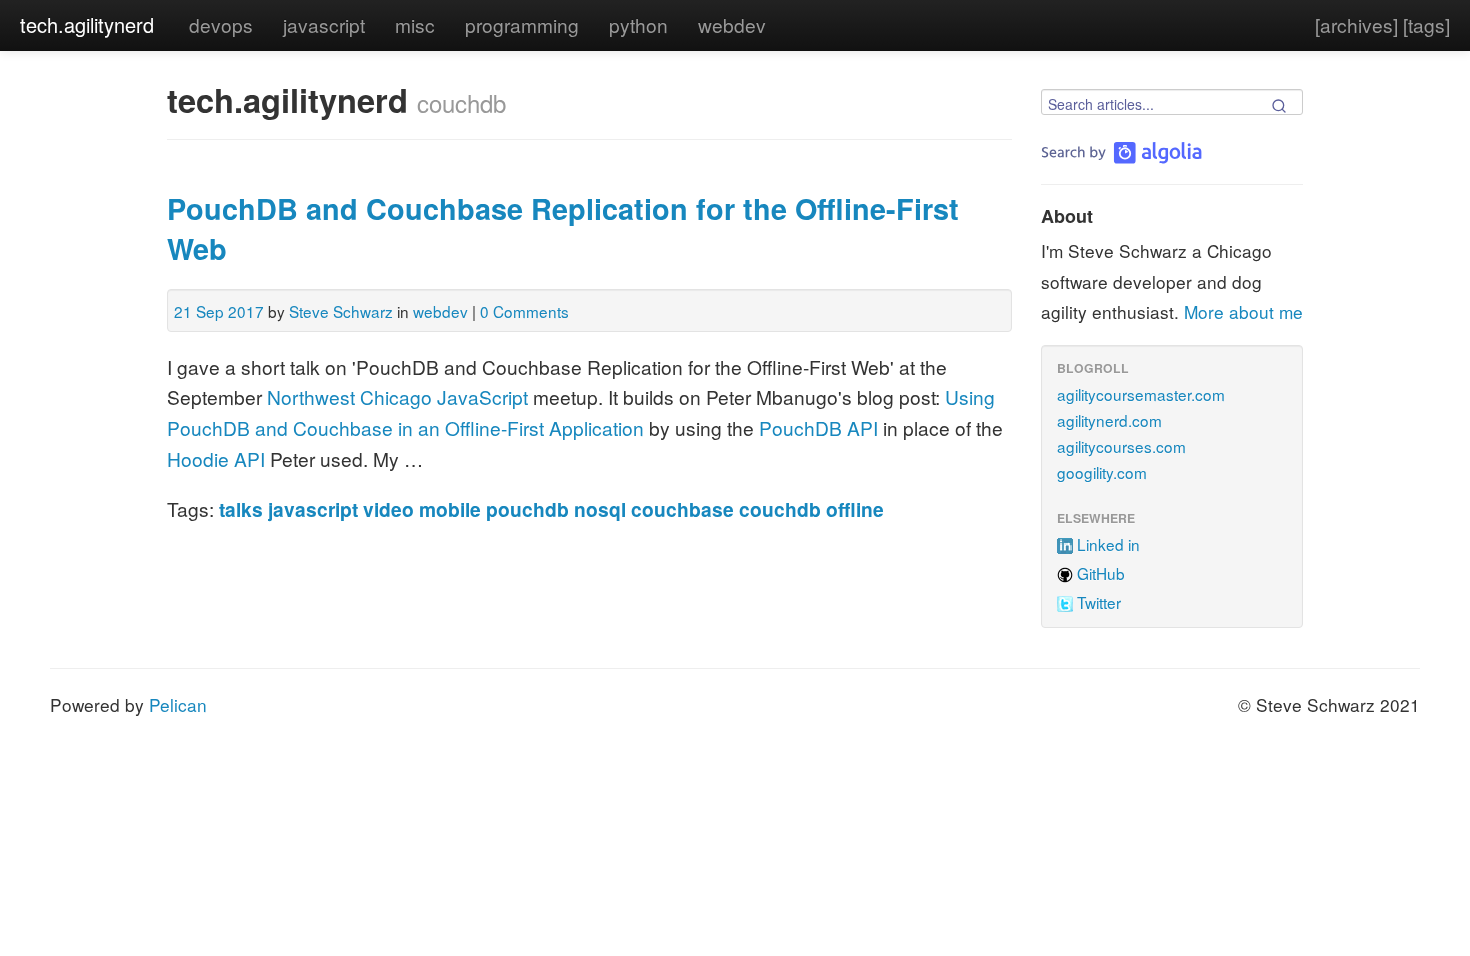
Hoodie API (216, 458)
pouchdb (527, 509)
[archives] (1356, 24)
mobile (450, 509)
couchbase (682, 509)
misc (415, 24)
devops (221, 24)
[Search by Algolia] (1121, 152)
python (638, 24)
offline (855, 509)
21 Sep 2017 (219, 311)
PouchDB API (818, 427)
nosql (600, 509)
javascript (324, 24)
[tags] (1426, 24)
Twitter (1099, 602)
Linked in (1108, 544)
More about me (1243, 311)
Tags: (190, 508)
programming (522, 24)
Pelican (178, 704)
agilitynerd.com (1109, 420)
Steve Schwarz (341, 311)
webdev (732, 24)
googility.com (1102, 472)
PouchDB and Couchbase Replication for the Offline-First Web (563, 228)
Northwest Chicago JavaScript (397, 396)
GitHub (1101, 573)
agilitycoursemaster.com (1141, 394)
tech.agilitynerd (87, 24)
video (388, 509)
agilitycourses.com (1121, 446)
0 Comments (524, 311)
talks (241, 509)
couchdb (780, 509)
